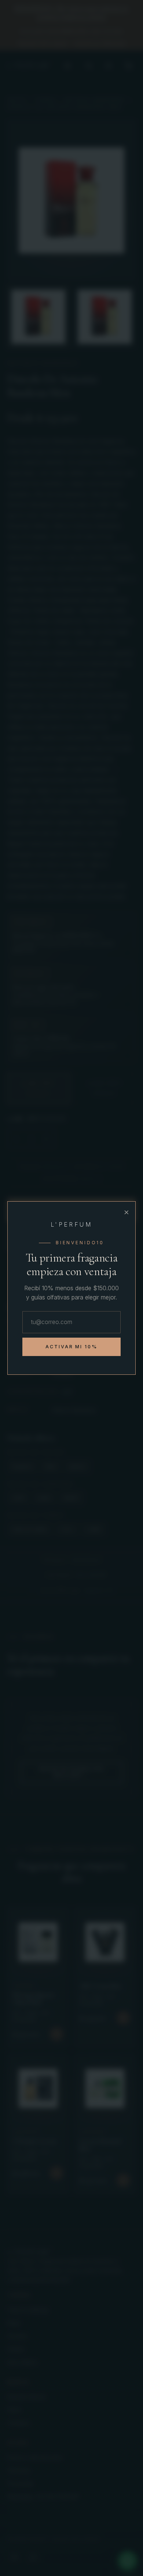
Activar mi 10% (72, 1347)
